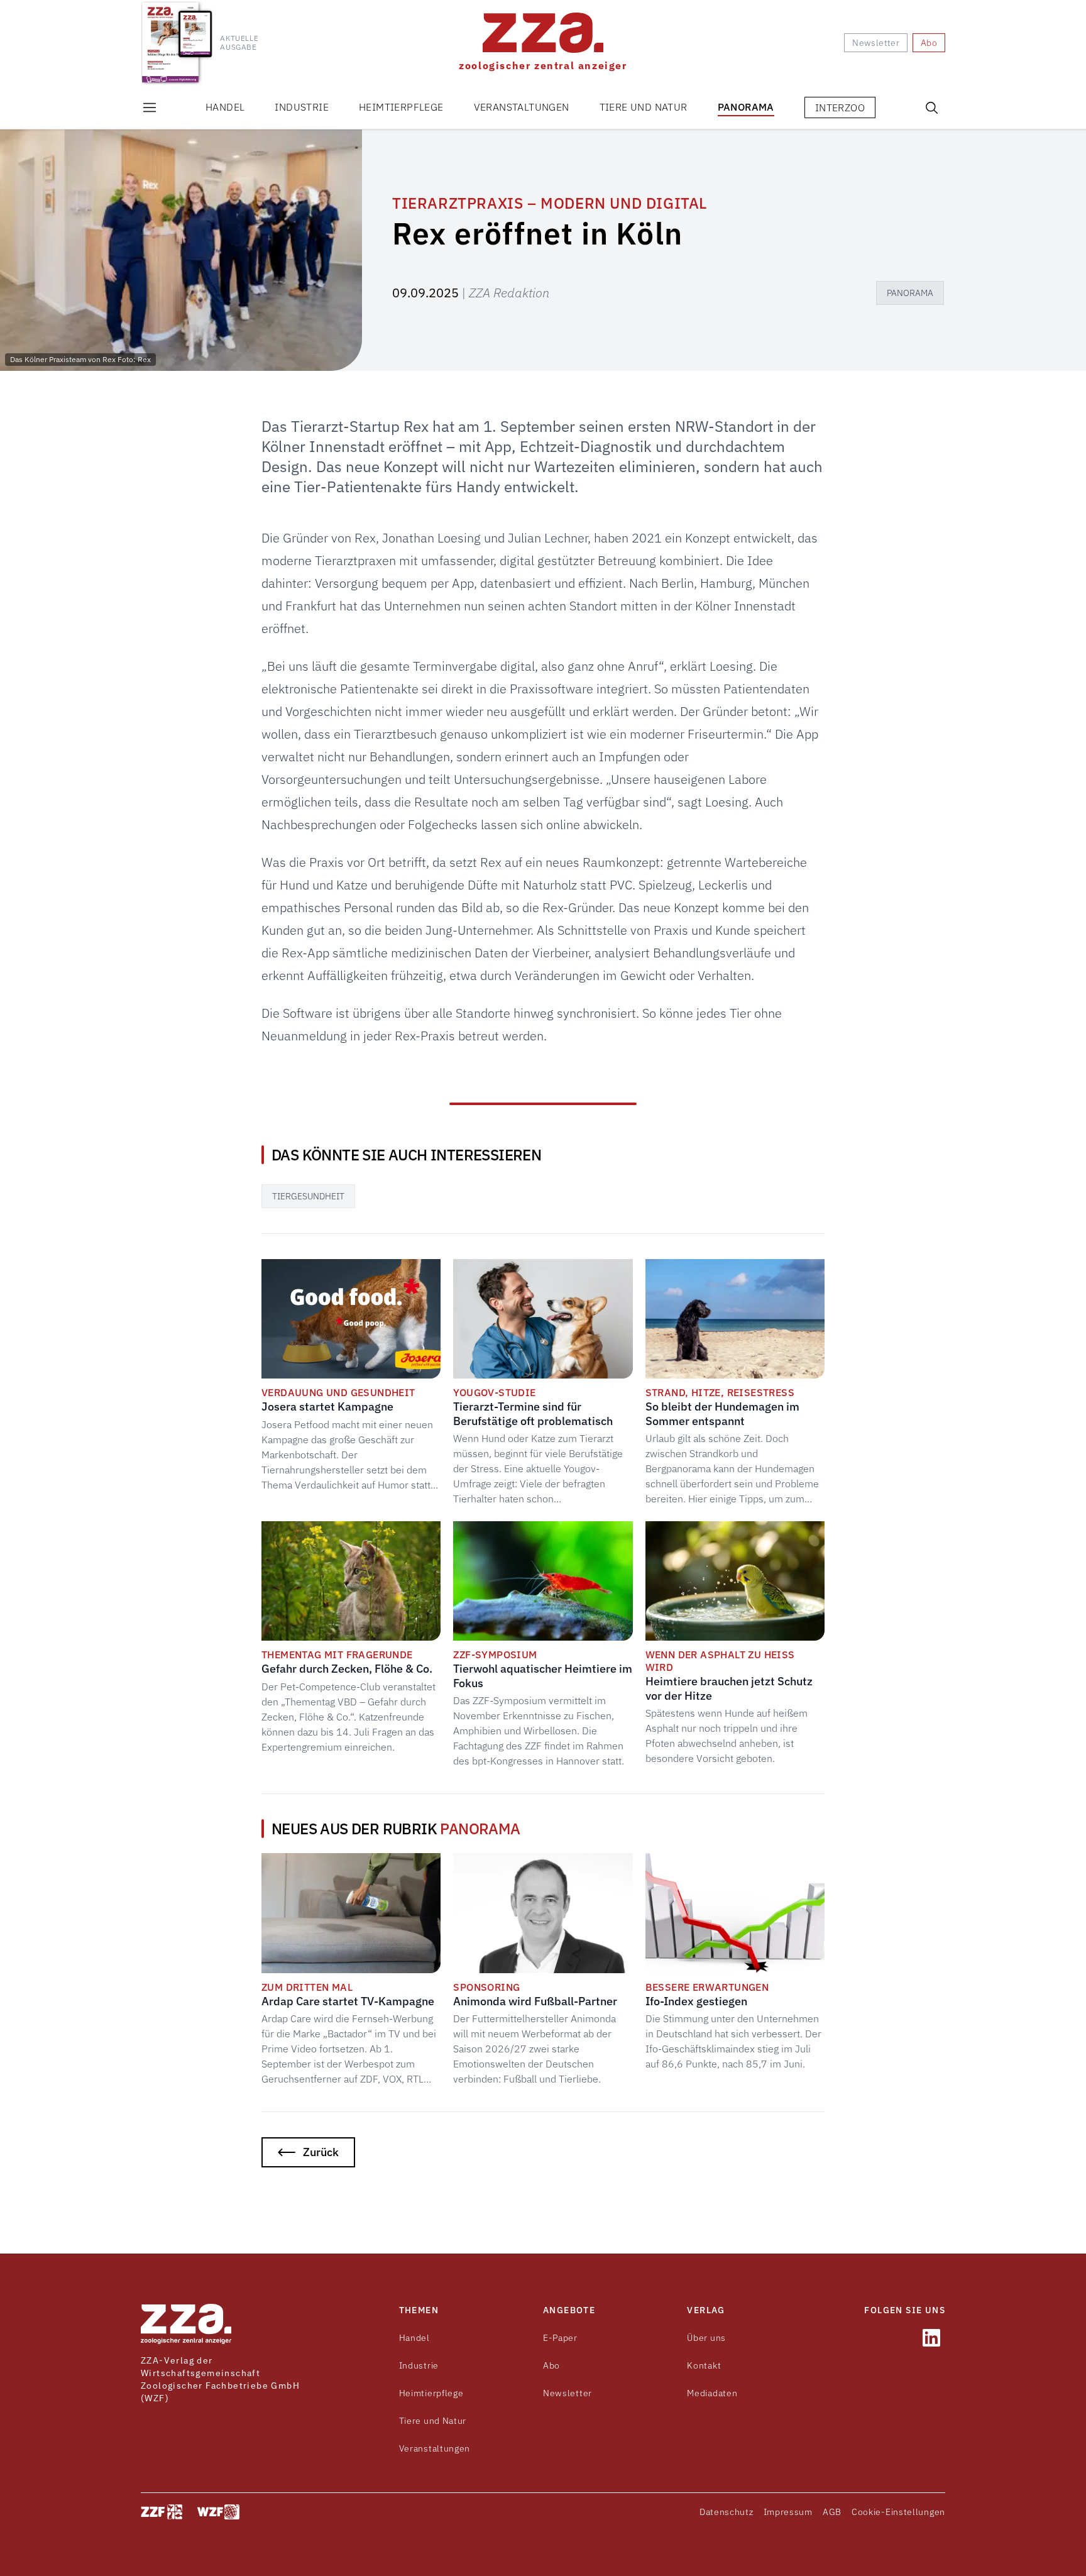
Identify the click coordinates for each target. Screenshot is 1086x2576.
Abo (551, 2365)
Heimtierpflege (401, 107)
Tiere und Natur (644, 107)
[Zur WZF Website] (218, 2512)
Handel (225, 107)
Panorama (746, 107)
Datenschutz (727, 2512)
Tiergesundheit (308, 1196)
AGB (832, 2512)
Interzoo (840, 107)
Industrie (302, 107)
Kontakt (704, 2365)
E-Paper (560, 2338)
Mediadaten (712, 2393)
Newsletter (568, 2393)
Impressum (788, 2512)
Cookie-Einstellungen (898, 2512)
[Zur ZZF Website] (162, 2512)
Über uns (706, 2338)
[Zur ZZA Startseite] (186, 2324)
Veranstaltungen (522, 107)
